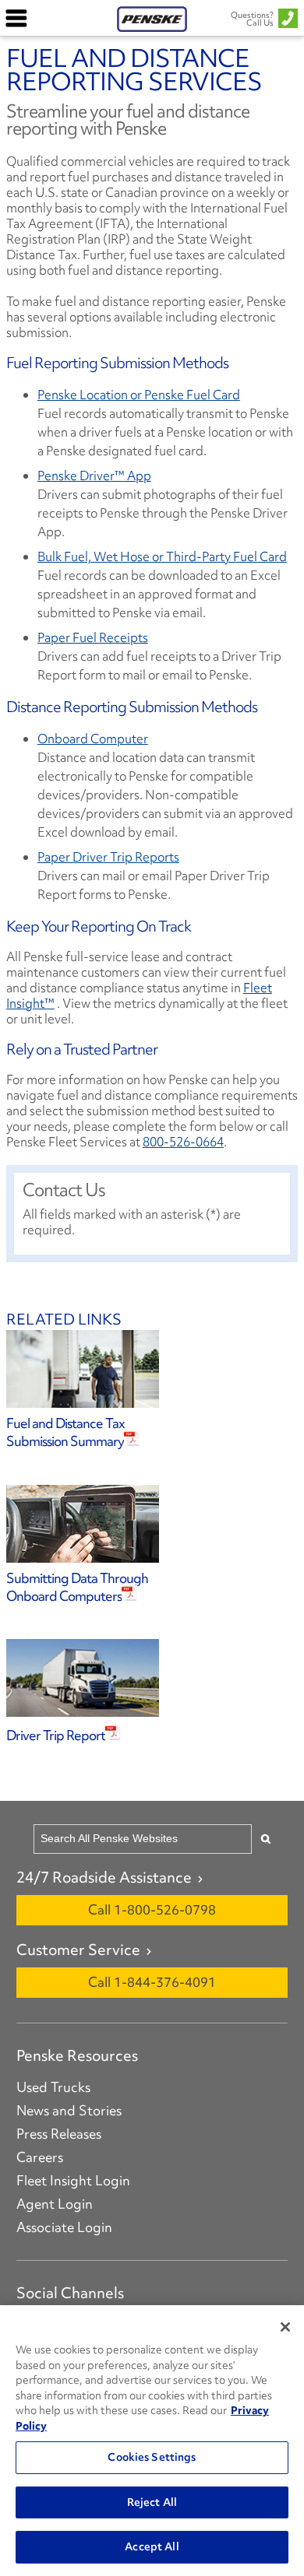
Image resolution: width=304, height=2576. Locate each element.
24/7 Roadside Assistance (104, 1877)
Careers (40, 2157)
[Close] (285, 2327)
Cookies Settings (152, 2457)
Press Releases (59, 2134)
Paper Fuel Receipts (93, 637)
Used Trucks (53, 2087)
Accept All (152, 2546)
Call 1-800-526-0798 (152, 1909)
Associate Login (64, 2227)
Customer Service (78, 1950)
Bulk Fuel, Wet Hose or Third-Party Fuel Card (162, 556)
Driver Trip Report (56, 1735)
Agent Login (55, 2204)
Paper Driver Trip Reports (108, 857)
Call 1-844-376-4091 (152, 1982)
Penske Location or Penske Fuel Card (139, 395)
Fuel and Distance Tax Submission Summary (65, 1432)
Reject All (152, 2502)
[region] (152, 2441)
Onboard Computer (93, 739)
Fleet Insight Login (73, 2181)
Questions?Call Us (252, 19)
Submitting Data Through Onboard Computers (77, 1587)
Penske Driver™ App (94, 476)
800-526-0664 (183, 1142)
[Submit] (266, 1839)
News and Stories (69, 2111)
